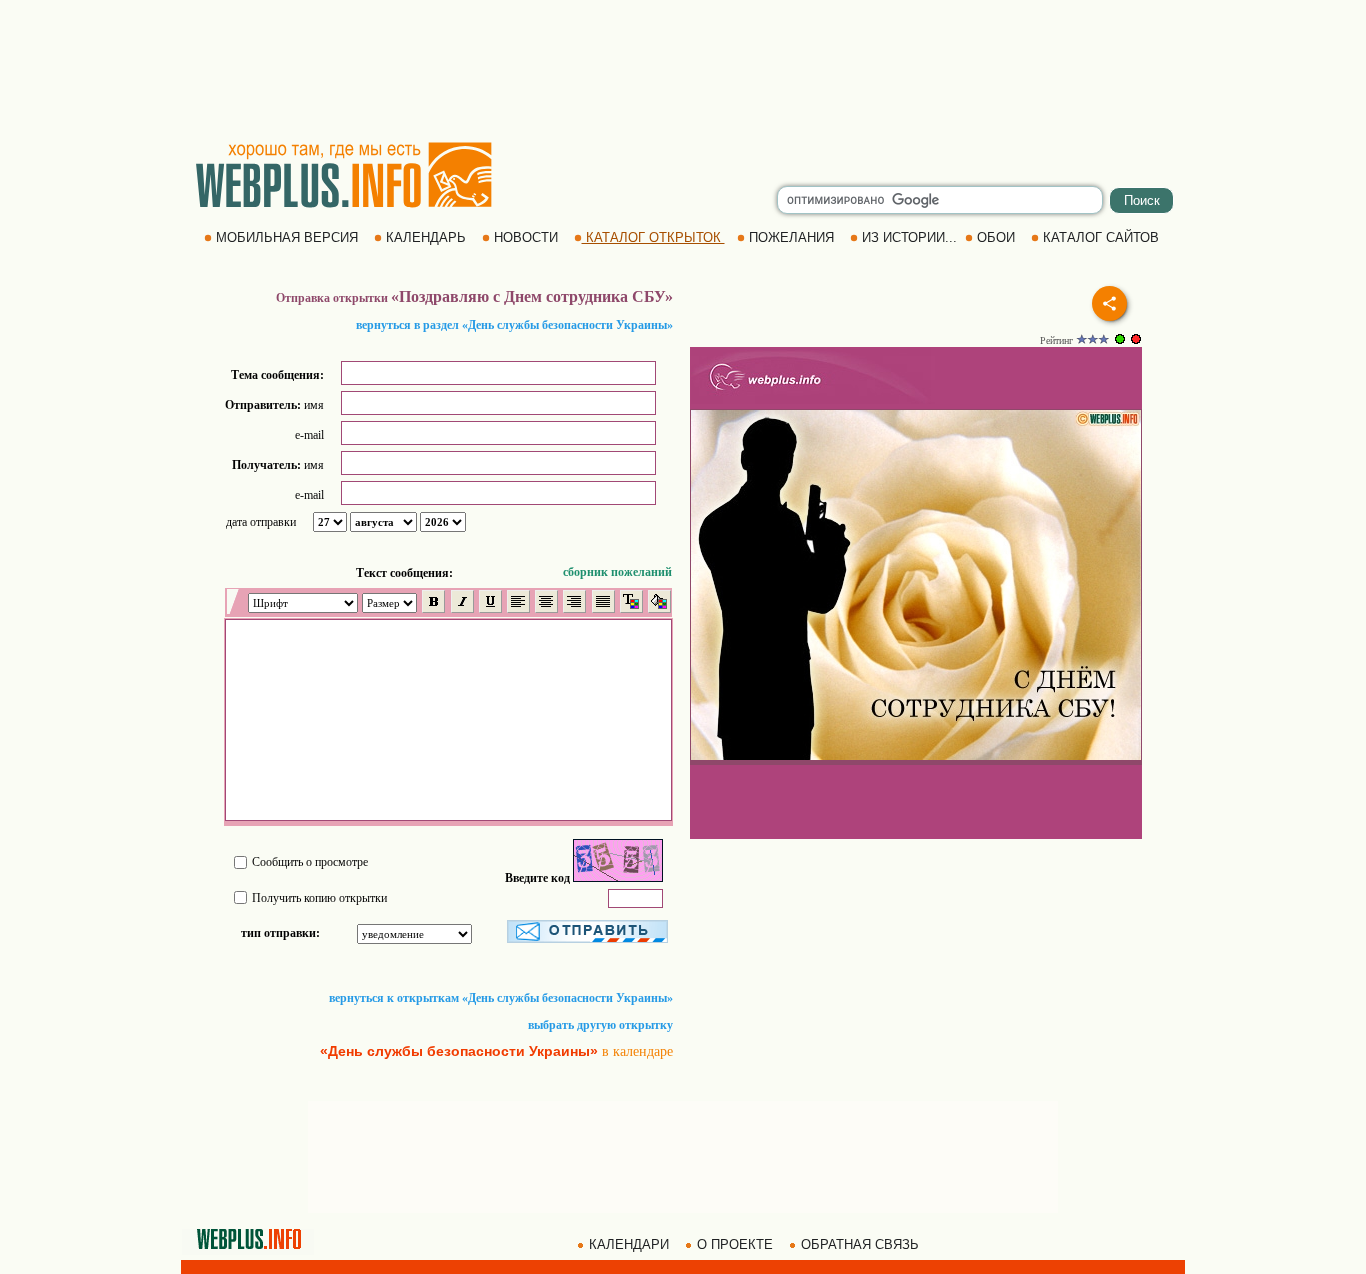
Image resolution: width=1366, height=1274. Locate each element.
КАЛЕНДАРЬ (426, 237)
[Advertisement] (683, 70)
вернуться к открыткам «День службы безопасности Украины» (501, 998)
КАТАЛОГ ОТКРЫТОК (653, 237)
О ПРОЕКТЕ (735, 1244)
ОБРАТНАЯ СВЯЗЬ (860, 1244)
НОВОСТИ (526, 237)
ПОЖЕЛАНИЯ (791, 237)
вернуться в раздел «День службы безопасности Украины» (514, 325)
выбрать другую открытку (600, 1025)
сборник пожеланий (617, 572)
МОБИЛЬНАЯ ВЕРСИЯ (287, 237)
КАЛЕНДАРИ (629, 1244)
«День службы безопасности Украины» (459, 1051)
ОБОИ (996, 237)
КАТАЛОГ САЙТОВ (1101, 237)
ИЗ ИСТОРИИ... (909, 237)
